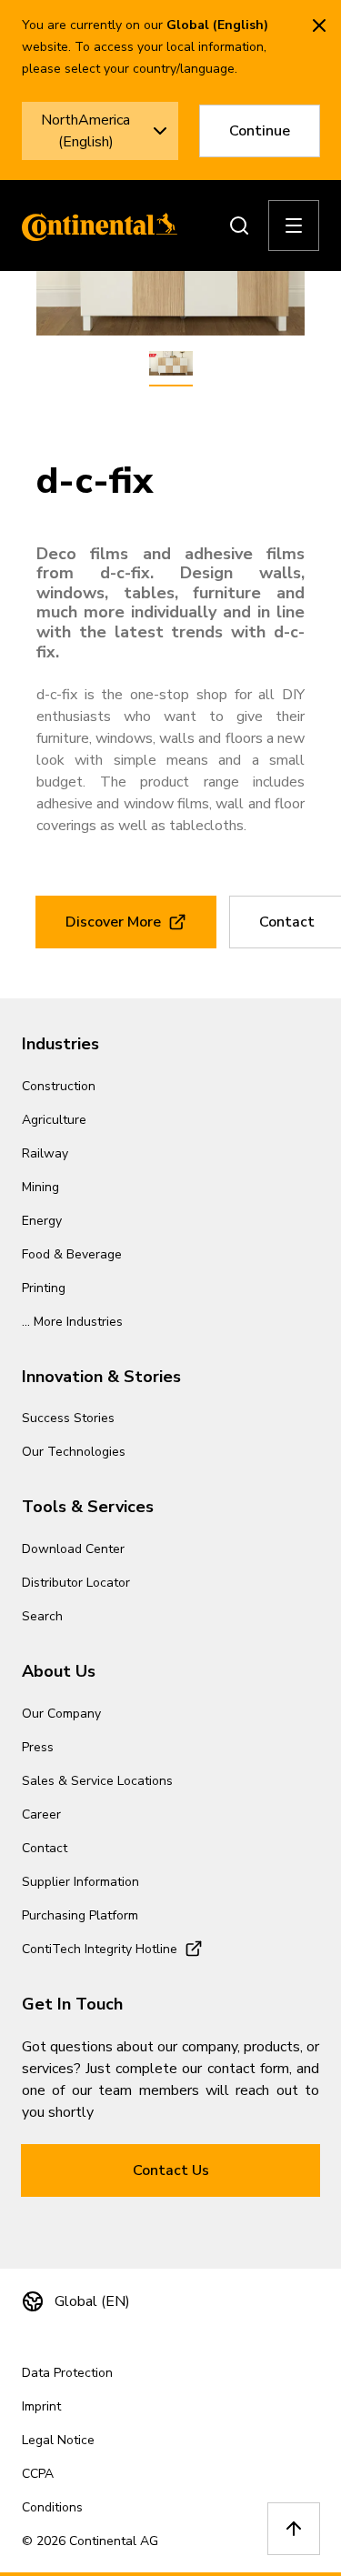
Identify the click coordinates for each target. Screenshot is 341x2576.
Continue (260, 131)
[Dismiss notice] (319, 25)
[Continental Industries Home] (95, 226)
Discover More (113, 922)
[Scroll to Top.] (294, 2529)
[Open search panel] (239, 226)
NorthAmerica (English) (85, 131)
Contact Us (171, 2170)
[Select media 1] (171, 365)
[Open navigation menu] (294, 226)
